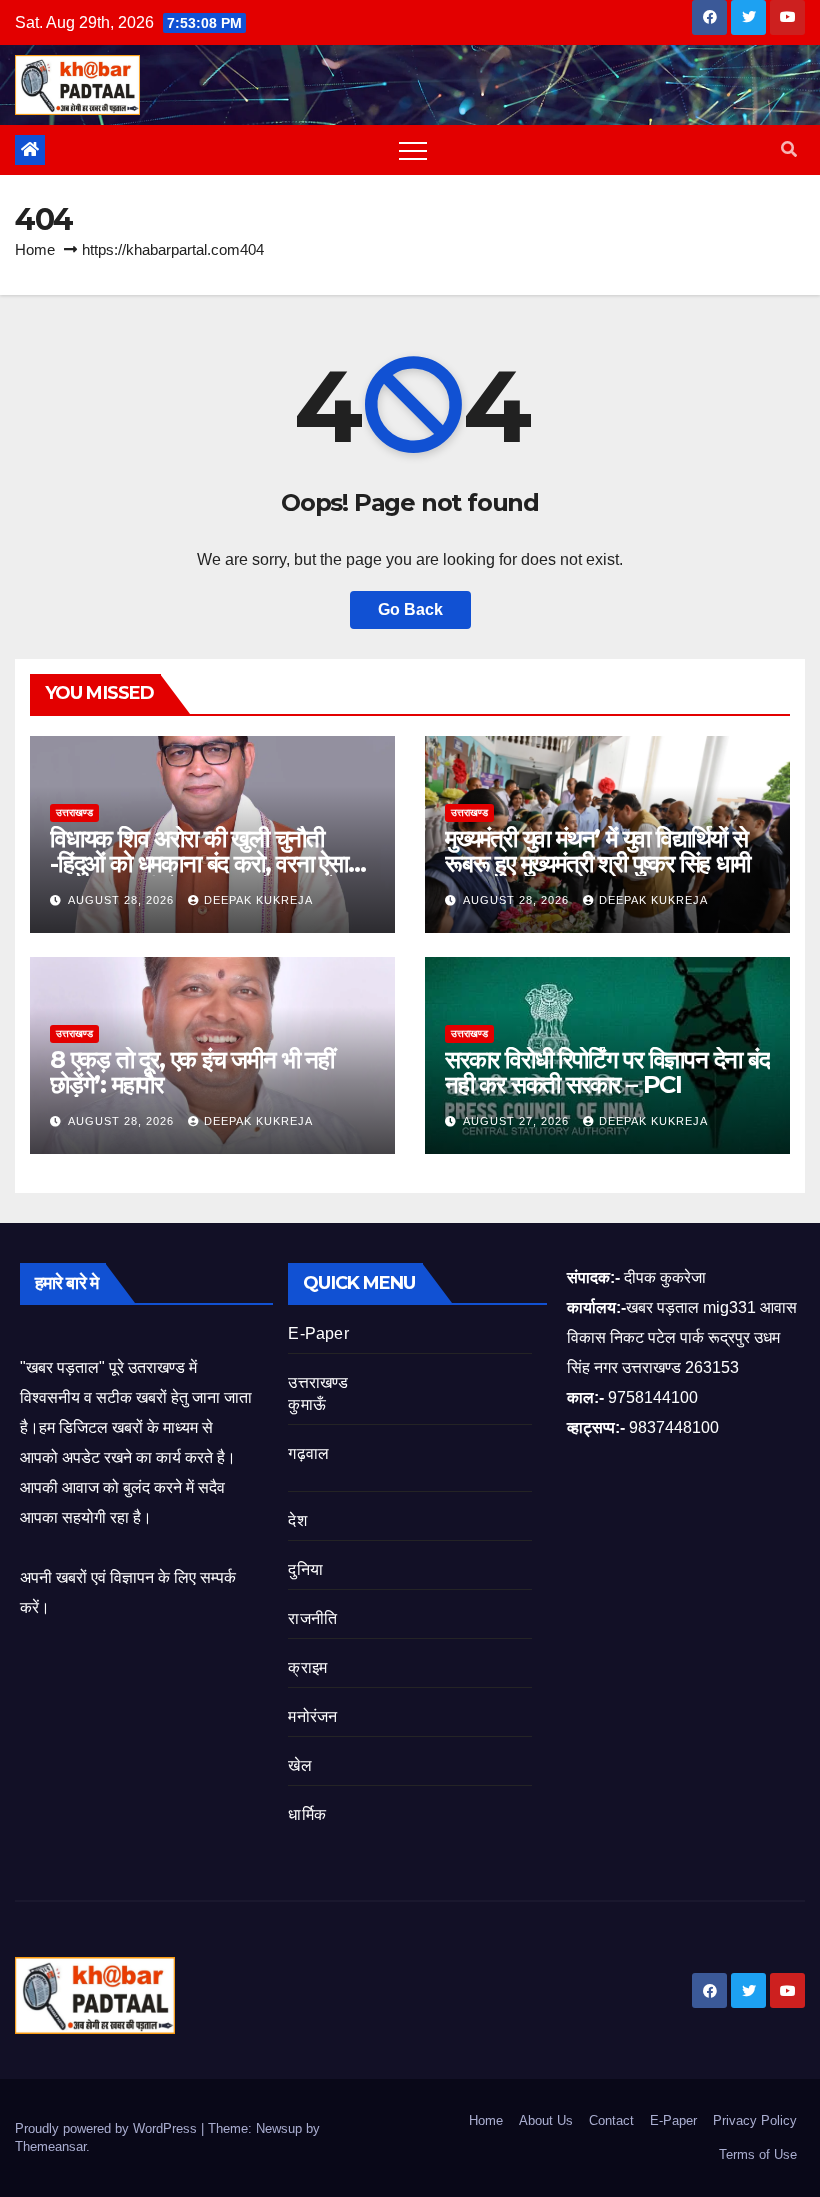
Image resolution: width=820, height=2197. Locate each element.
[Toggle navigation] (413, 150)
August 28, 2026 (123, 900)
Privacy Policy (755, 2120)
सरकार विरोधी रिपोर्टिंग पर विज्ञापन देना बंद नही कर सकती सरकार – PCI (607, 1072)
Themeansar (50, 2146)
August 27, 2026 (518, 1121)
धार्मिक (307, 1814)
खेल (299, 1765)
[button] (789, 149)
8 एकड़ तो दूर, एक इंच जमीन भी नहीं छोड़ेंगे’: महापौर (192, 1072)
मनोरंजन (312, 1716)
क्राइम (307, 1667)
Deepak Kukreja (258, 900)
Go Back (410, 609)
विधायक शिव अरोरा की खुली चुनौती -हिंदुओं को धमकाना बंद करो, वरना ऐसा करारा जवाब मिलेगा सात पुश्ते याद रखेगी (202, 863)
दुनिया (305, 1569)
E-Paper (318, 1333)
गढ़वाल (308, 1453)
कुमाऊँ (307, 1404)
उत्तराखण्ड (74, 812)
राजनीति (312, 1618)
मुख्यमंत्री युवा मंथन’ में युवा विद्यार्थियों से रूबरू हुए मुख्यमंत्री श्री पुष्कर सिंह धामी (597, 851)
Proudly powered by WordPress (108, 2128)
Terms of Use (758, 2154)
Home (35, 249)
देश (297, 1520)
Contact (611, 2120)
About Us (546, 2120)
